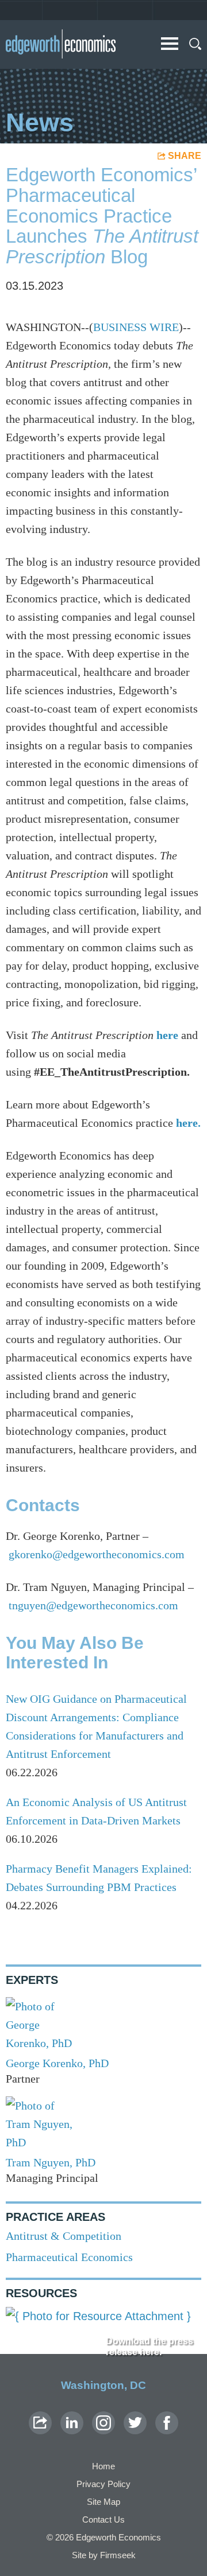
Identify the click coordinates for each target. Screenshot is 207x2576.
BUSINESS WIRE (136, 327)
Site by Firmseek (104, 2555)
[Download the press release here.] (103, 2316)
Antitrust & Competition (64, 2236)
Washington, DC (103, 2385)
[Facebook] (167, 2423)
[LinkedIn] (72, 2423)
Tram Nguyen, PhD (51, 2162)
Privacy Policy (103, 2484)
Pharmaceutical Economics (69, 2257)
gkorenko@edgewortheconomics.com (97, 1554)
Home (103, 2466)
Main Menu (170, 44)
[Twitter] (135, 2423)
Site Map (103, 2502)
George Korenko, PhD (57, 2063)
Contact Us (103, 2519)
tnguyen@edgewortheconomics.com (93, 1605)
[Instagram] (103, 2423)
